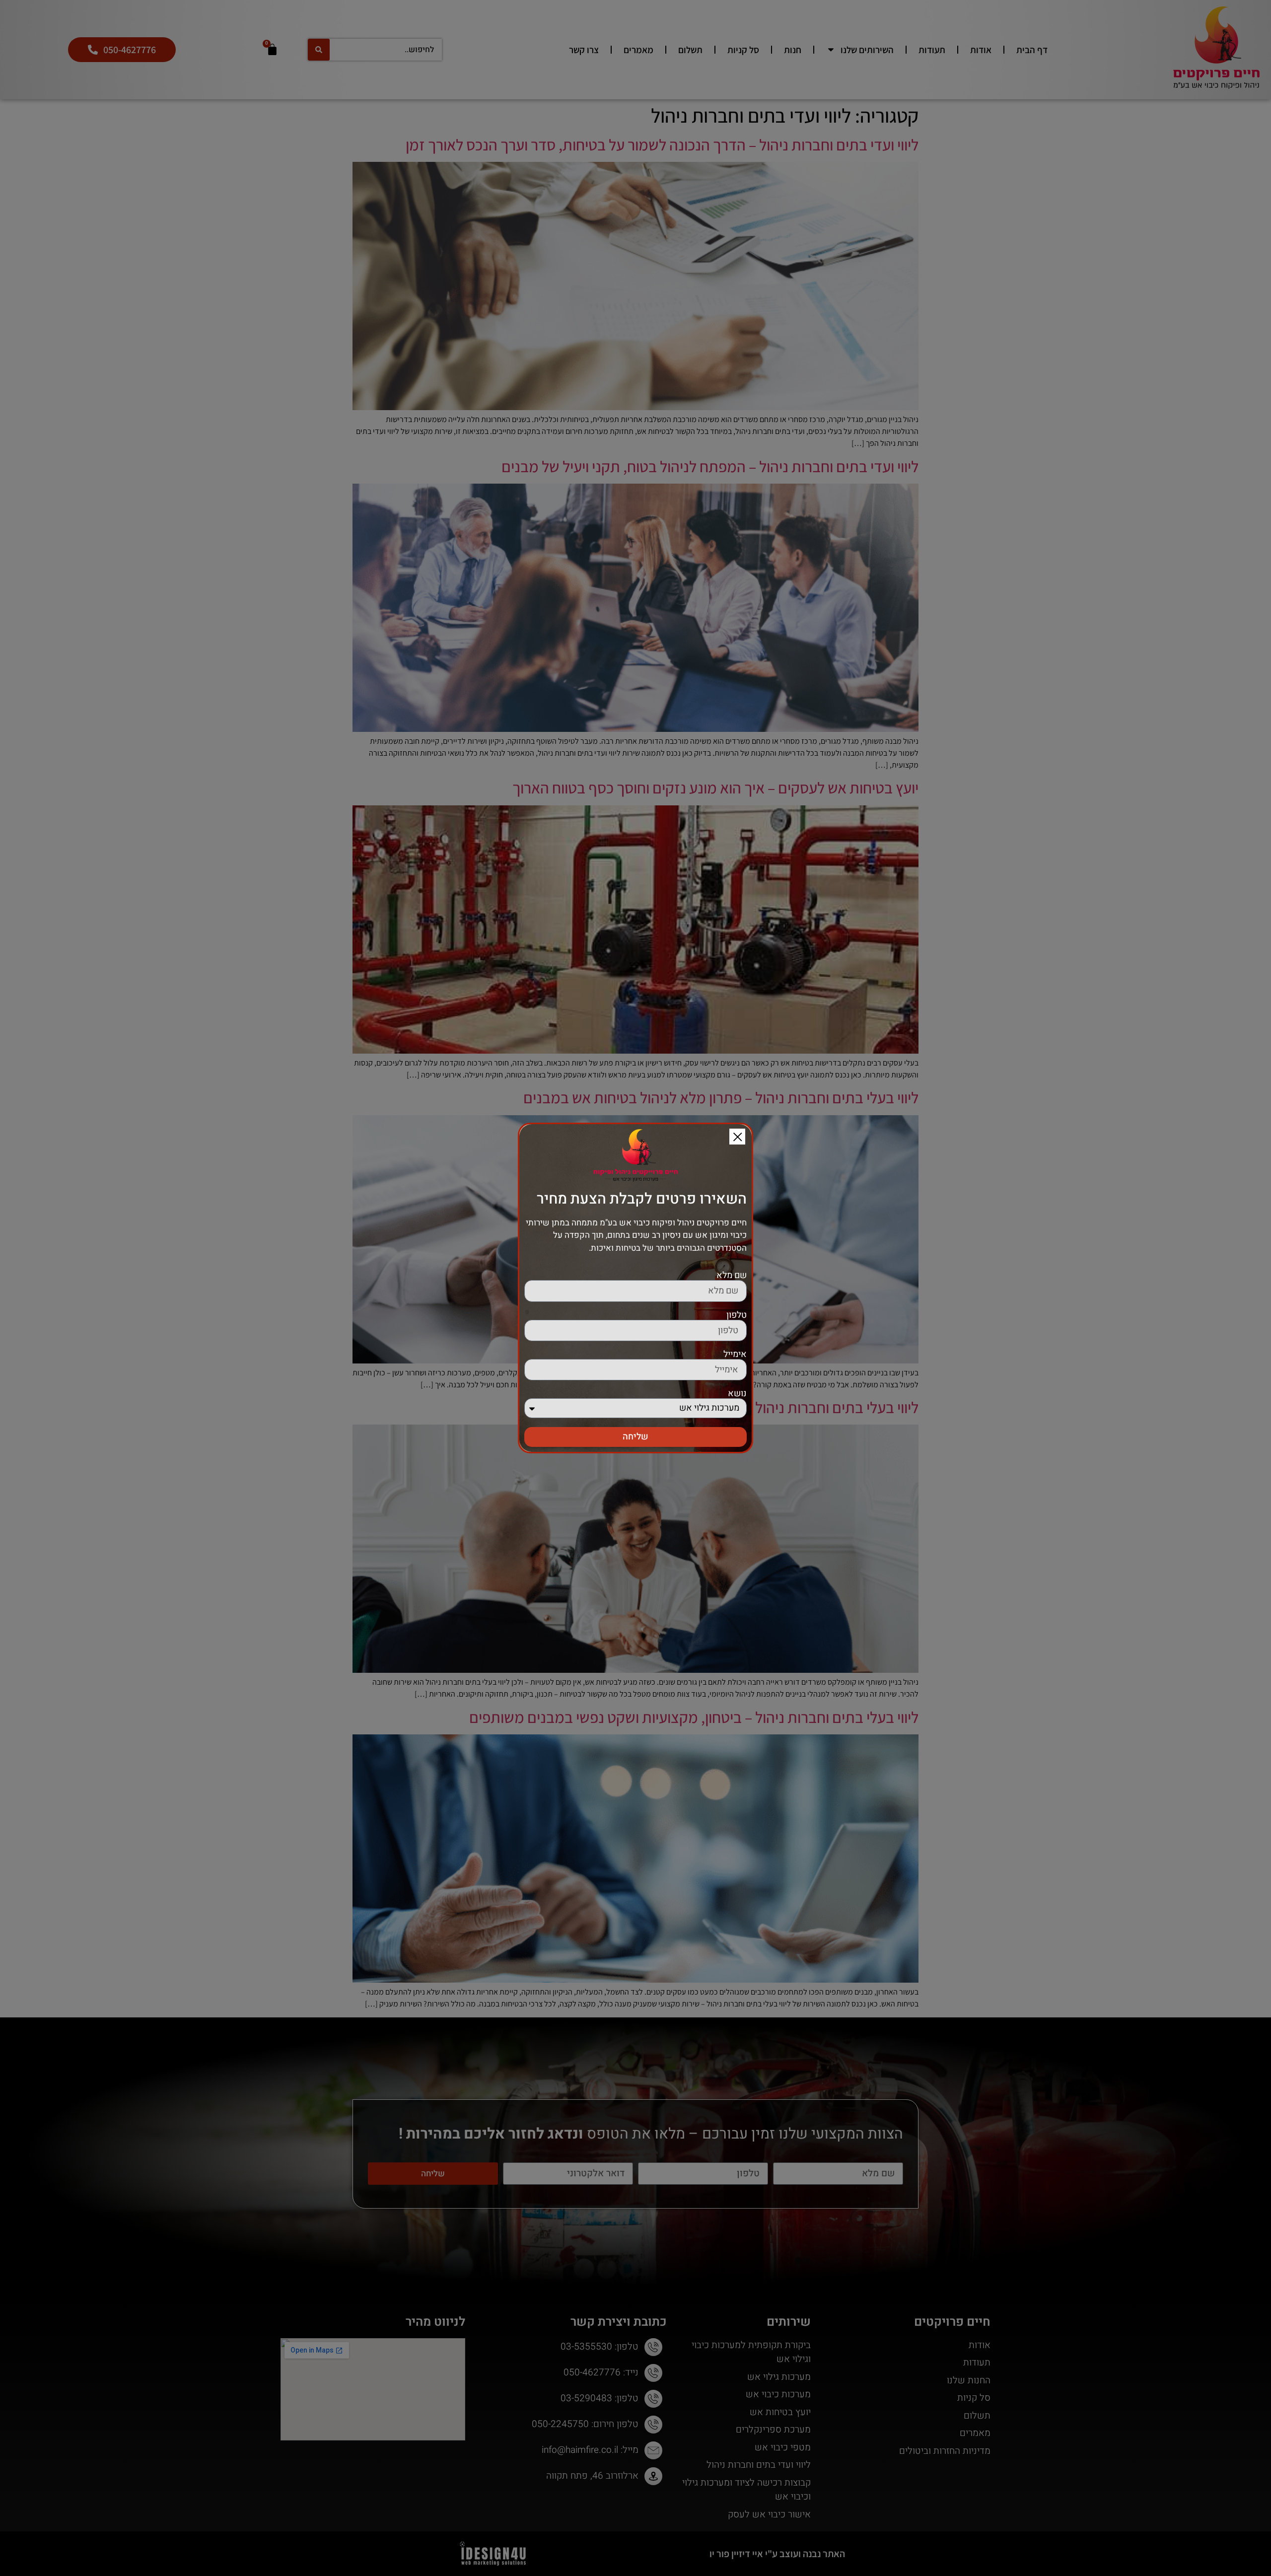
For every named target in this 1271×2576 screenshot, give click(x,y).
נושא (737, 1394)
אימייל (735, 1355)
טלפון (737, 1315)
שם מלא (732, 1276)
